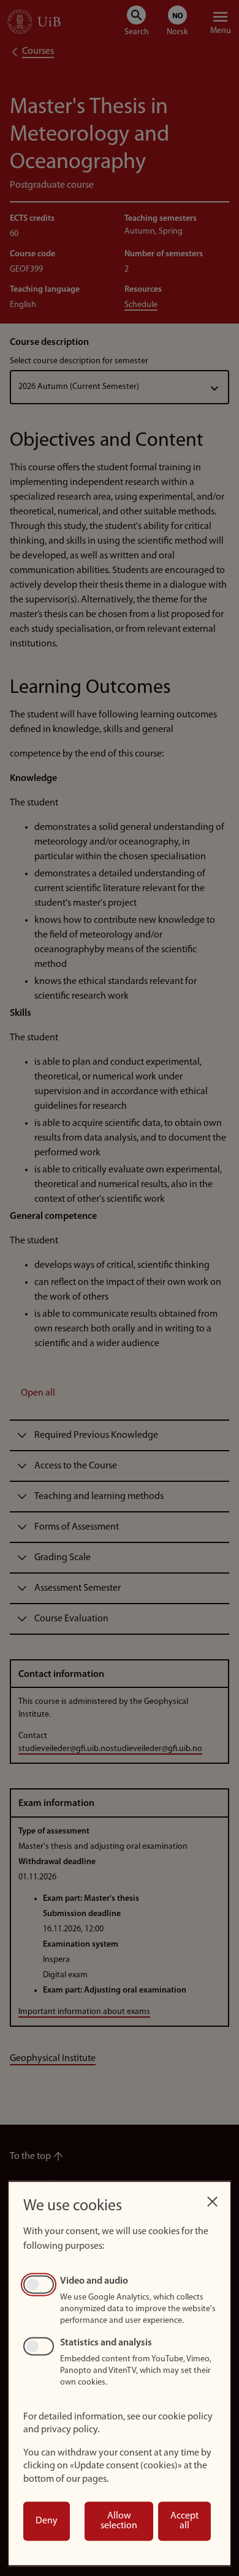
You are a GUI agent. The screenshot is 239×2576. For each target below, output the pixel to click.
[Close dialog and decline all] (212, 2198)
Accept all (184, 2521)
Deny (47, 2521)
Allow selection (119, 2521)
